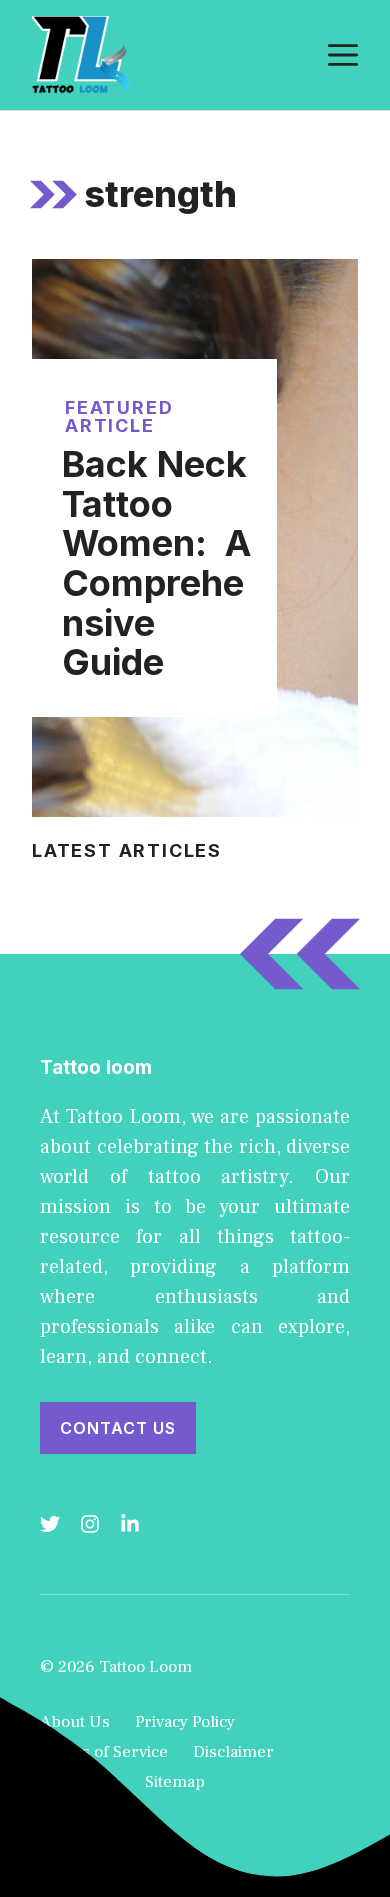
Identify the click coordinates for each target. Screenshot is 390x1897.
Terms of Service (104, 1752)
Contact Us (118, 1428)
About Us (75, 1722)
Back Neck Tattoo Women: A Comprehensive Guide (156, 563)
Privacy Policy (185, 1722)
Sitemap (175, 1782)
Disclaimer (233, 1752)
